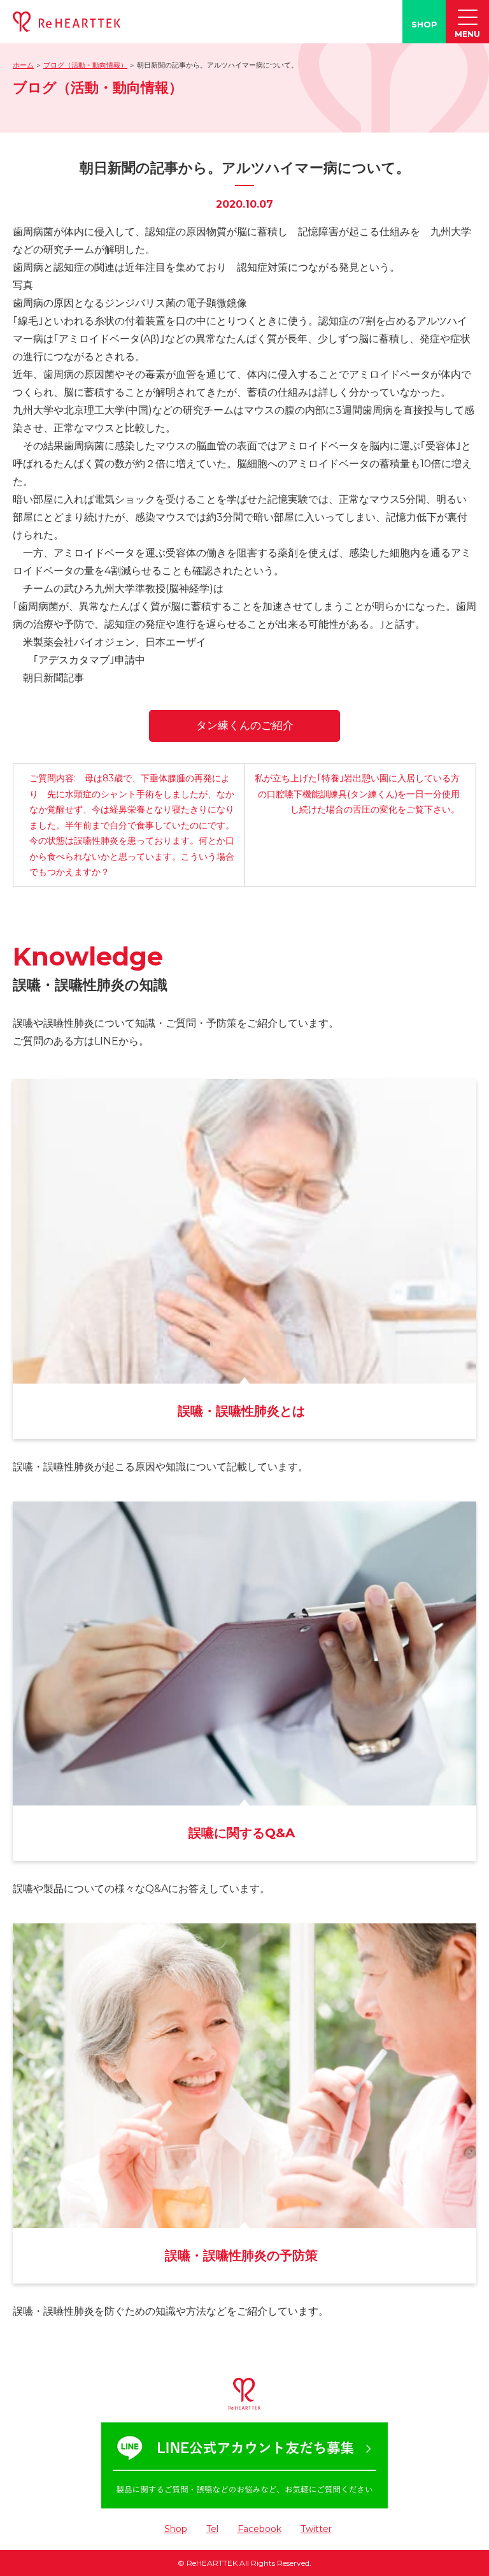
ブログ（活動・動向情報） (85, 65)
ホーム (23, 65)
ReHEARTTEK (212, 2563)
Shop (176, 2529)
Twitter (316, 2529)
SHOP (424, 24)
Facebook (259, 2529)
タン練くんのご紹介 (245, 725)
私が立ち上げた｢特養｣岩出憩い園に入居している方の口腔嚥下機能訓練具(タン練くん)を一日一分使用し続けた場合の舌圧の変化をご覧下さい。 (357, 794)
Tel (212, 2529)
